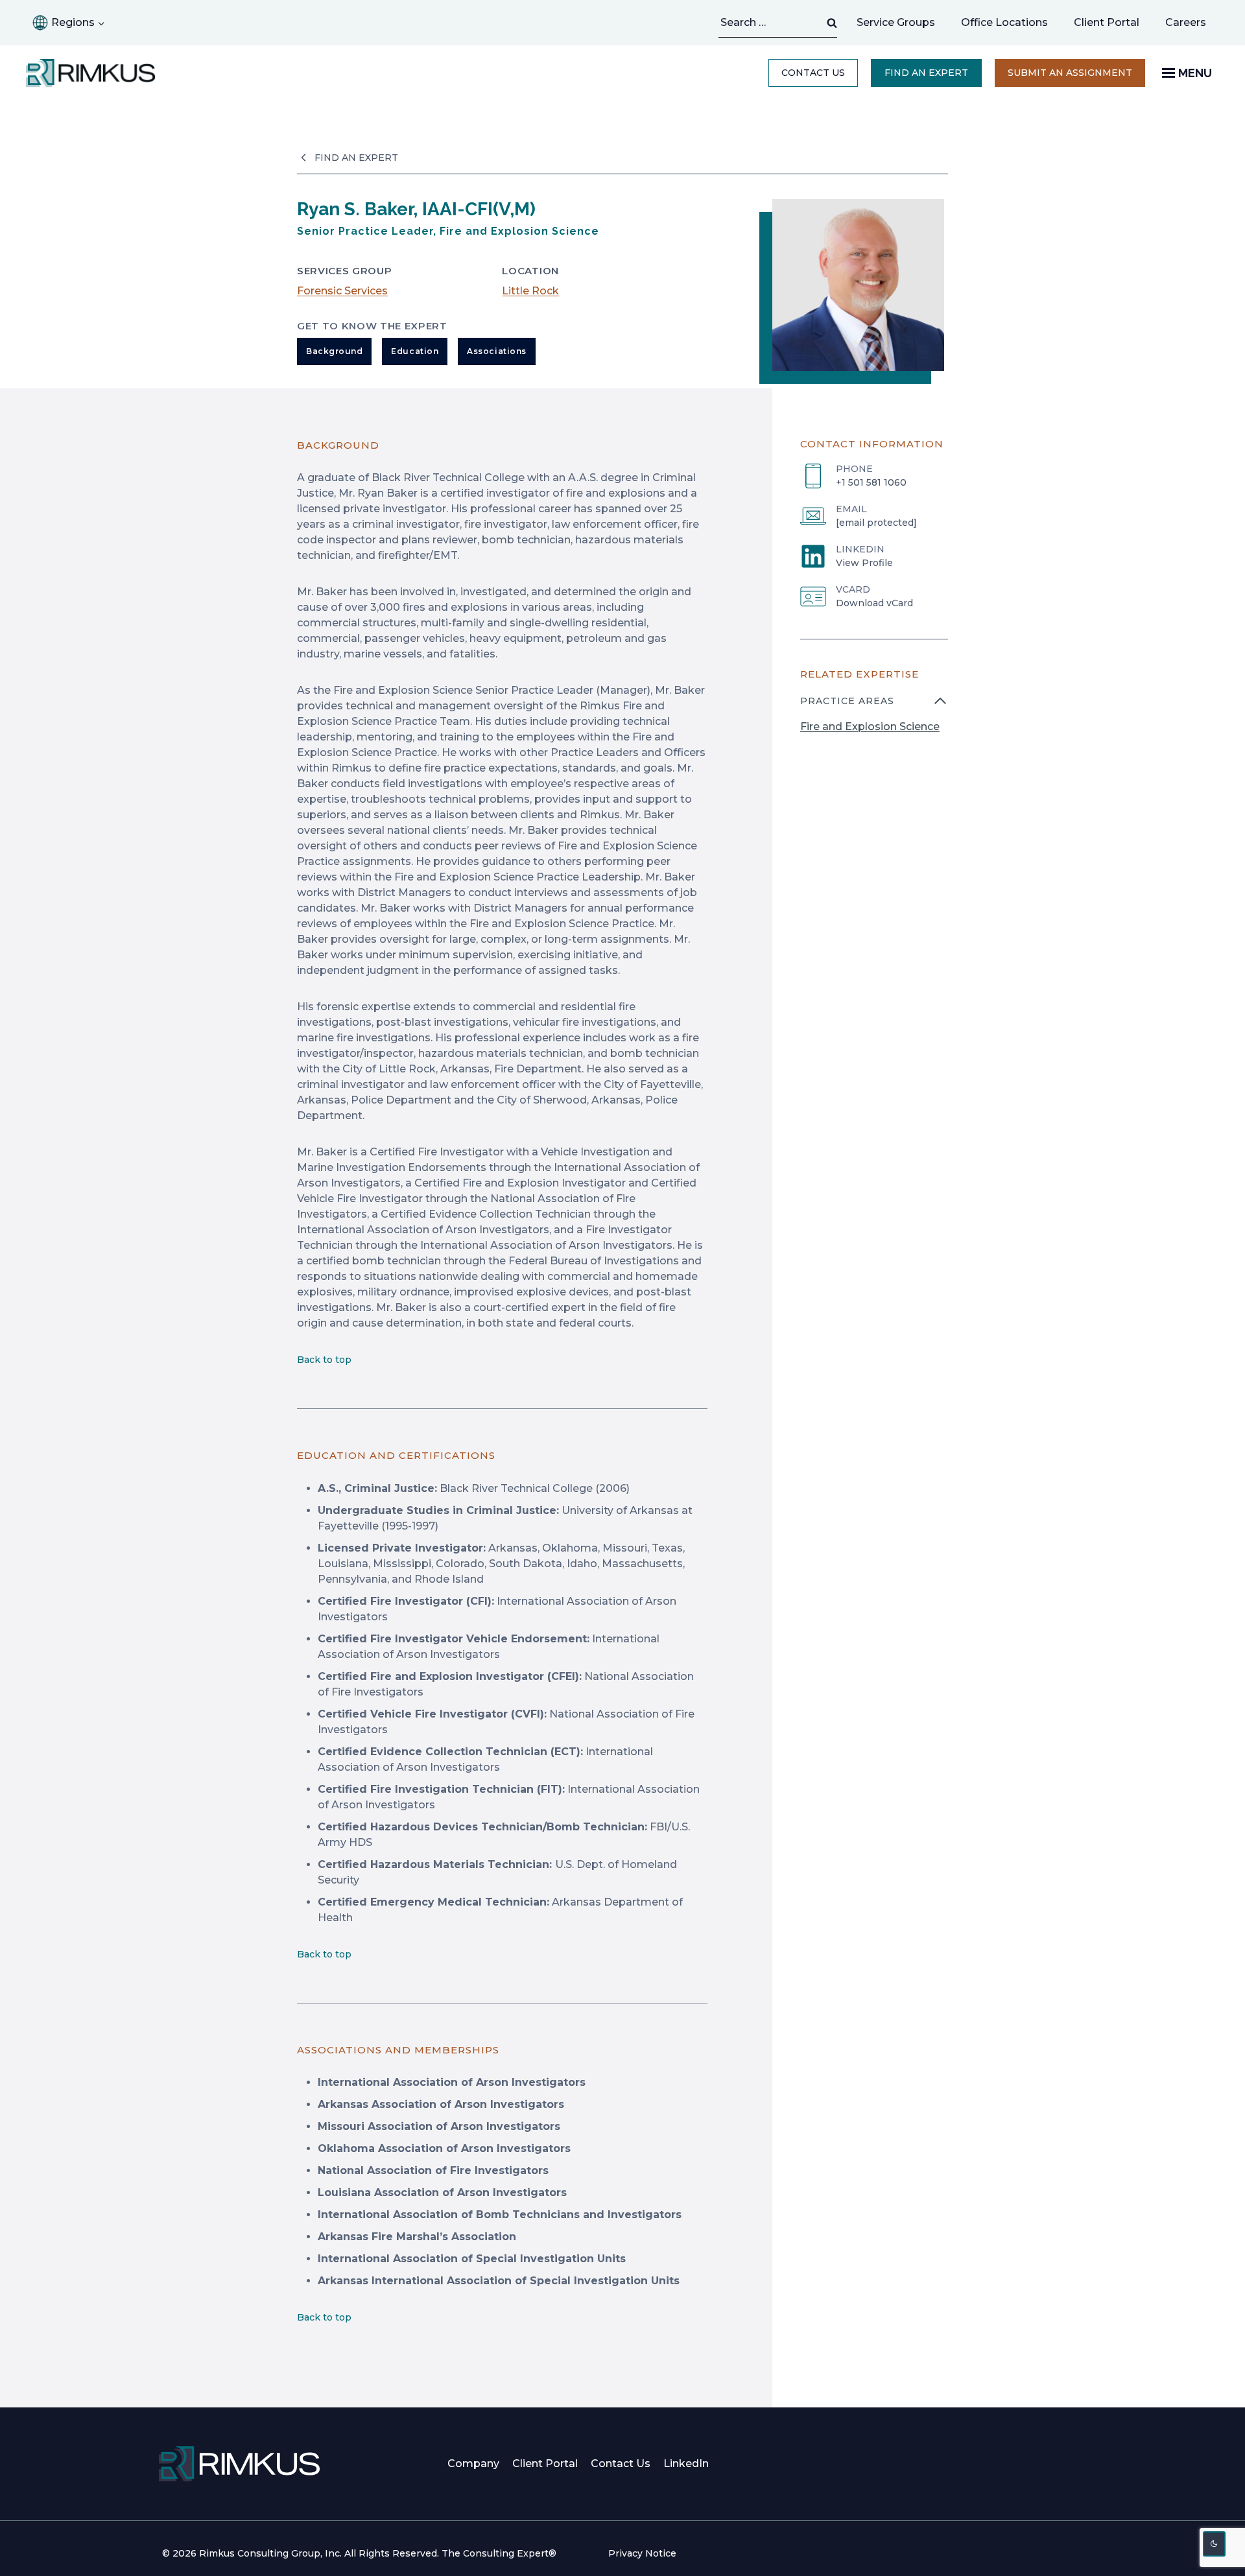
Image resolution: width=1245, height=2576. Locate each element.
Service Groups (896, 22)
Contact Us (813, 73)
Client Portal (1107, 22)
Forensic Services (342, 291)
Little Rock (530, 291)
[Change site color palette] (1215, 2544)
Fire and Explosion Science (870, 727)
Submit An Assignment (1076, 77)
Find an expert (926, 73)
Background (334, 351)
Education (415, 351)
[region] (874, 722)
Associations (496, 351)
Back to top (324, 1360)
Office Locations (1004, 22)
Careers (1192, 26)
